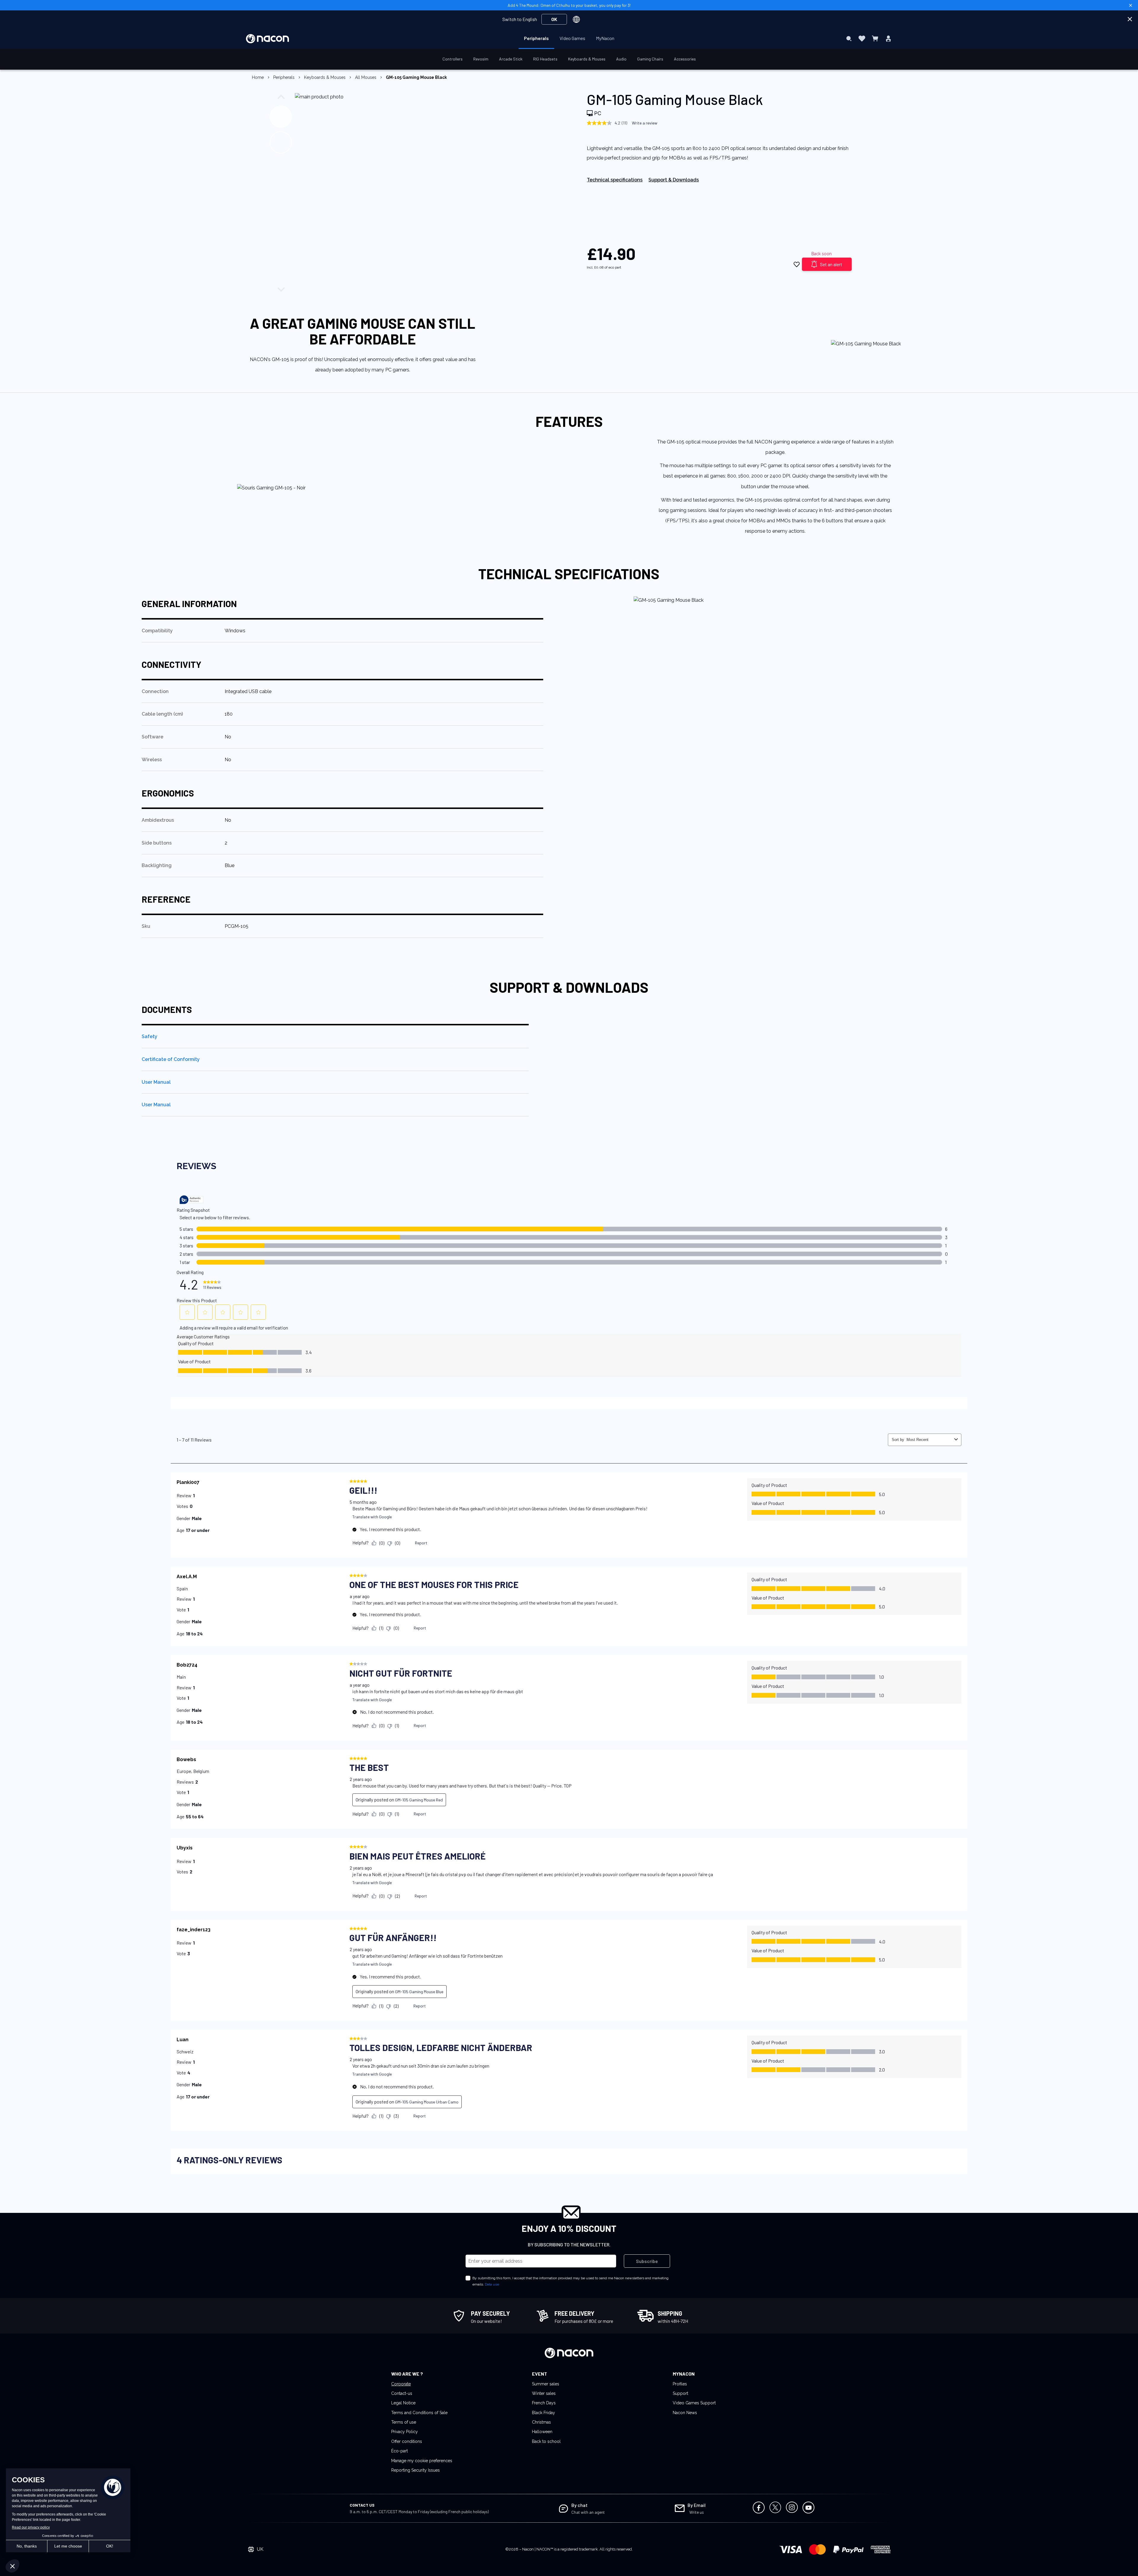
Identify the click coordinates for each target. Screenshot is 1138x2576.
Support (680, 2393)
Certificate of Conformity (171, 1059)
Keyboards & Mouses (325, 77)
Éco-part (399, 2451)
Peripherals (284, 77)
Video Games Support (694, 2403)
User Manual (156, 1082)
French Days (544, 2403)
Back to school (546, 2441)
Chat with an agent (588, 2512)
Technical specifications (615, 180)
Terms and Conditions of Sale (419, 2413)
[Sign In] (888, 39)
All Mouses (366, 77)
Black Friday (544, 2413)
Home (258, 77)
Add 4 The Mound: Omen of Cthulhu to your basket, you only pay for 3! (569, 5)
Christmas (541, 2422)
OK (554, 19)
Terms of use (404, 2422)
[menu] (569, 39)
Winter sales (544, 2393)
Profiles (680, 2384)
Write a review (645, 123)
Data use (492, 2284)
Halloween (542, 2432)
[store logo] (267, 39)
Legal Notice (403, 2403)
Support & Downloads (674, 180)
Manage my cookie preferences (422, 2461)
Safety (150, 1036)
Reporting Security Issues (415, 2470)
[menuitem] (536, 38)
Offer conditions (407, 2441)
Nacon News (685, 2413)
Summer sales (546, 2384)
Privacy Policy (405, 2432)
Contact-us (402, 2393)
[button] (283, 115)
